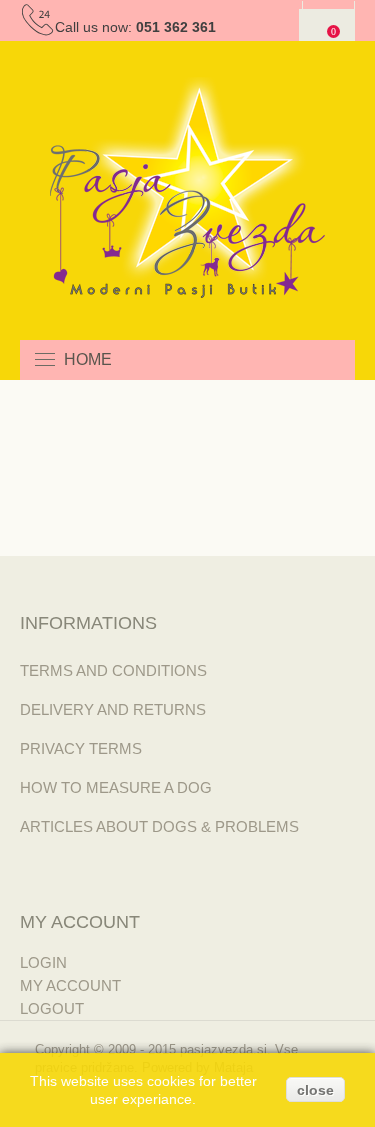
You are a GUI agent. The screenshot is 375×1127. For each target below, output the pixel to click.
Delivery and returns (113, 709)
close (315, 1090)
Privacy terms (81, 748)
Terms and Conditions (113, 670)
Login (43, 962)
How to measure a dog (116, 787)
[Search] (335, 360)
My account (70, 985)
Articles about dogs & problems (159, 826)
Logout (52, 1008)
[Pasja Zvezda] (187, 187)
